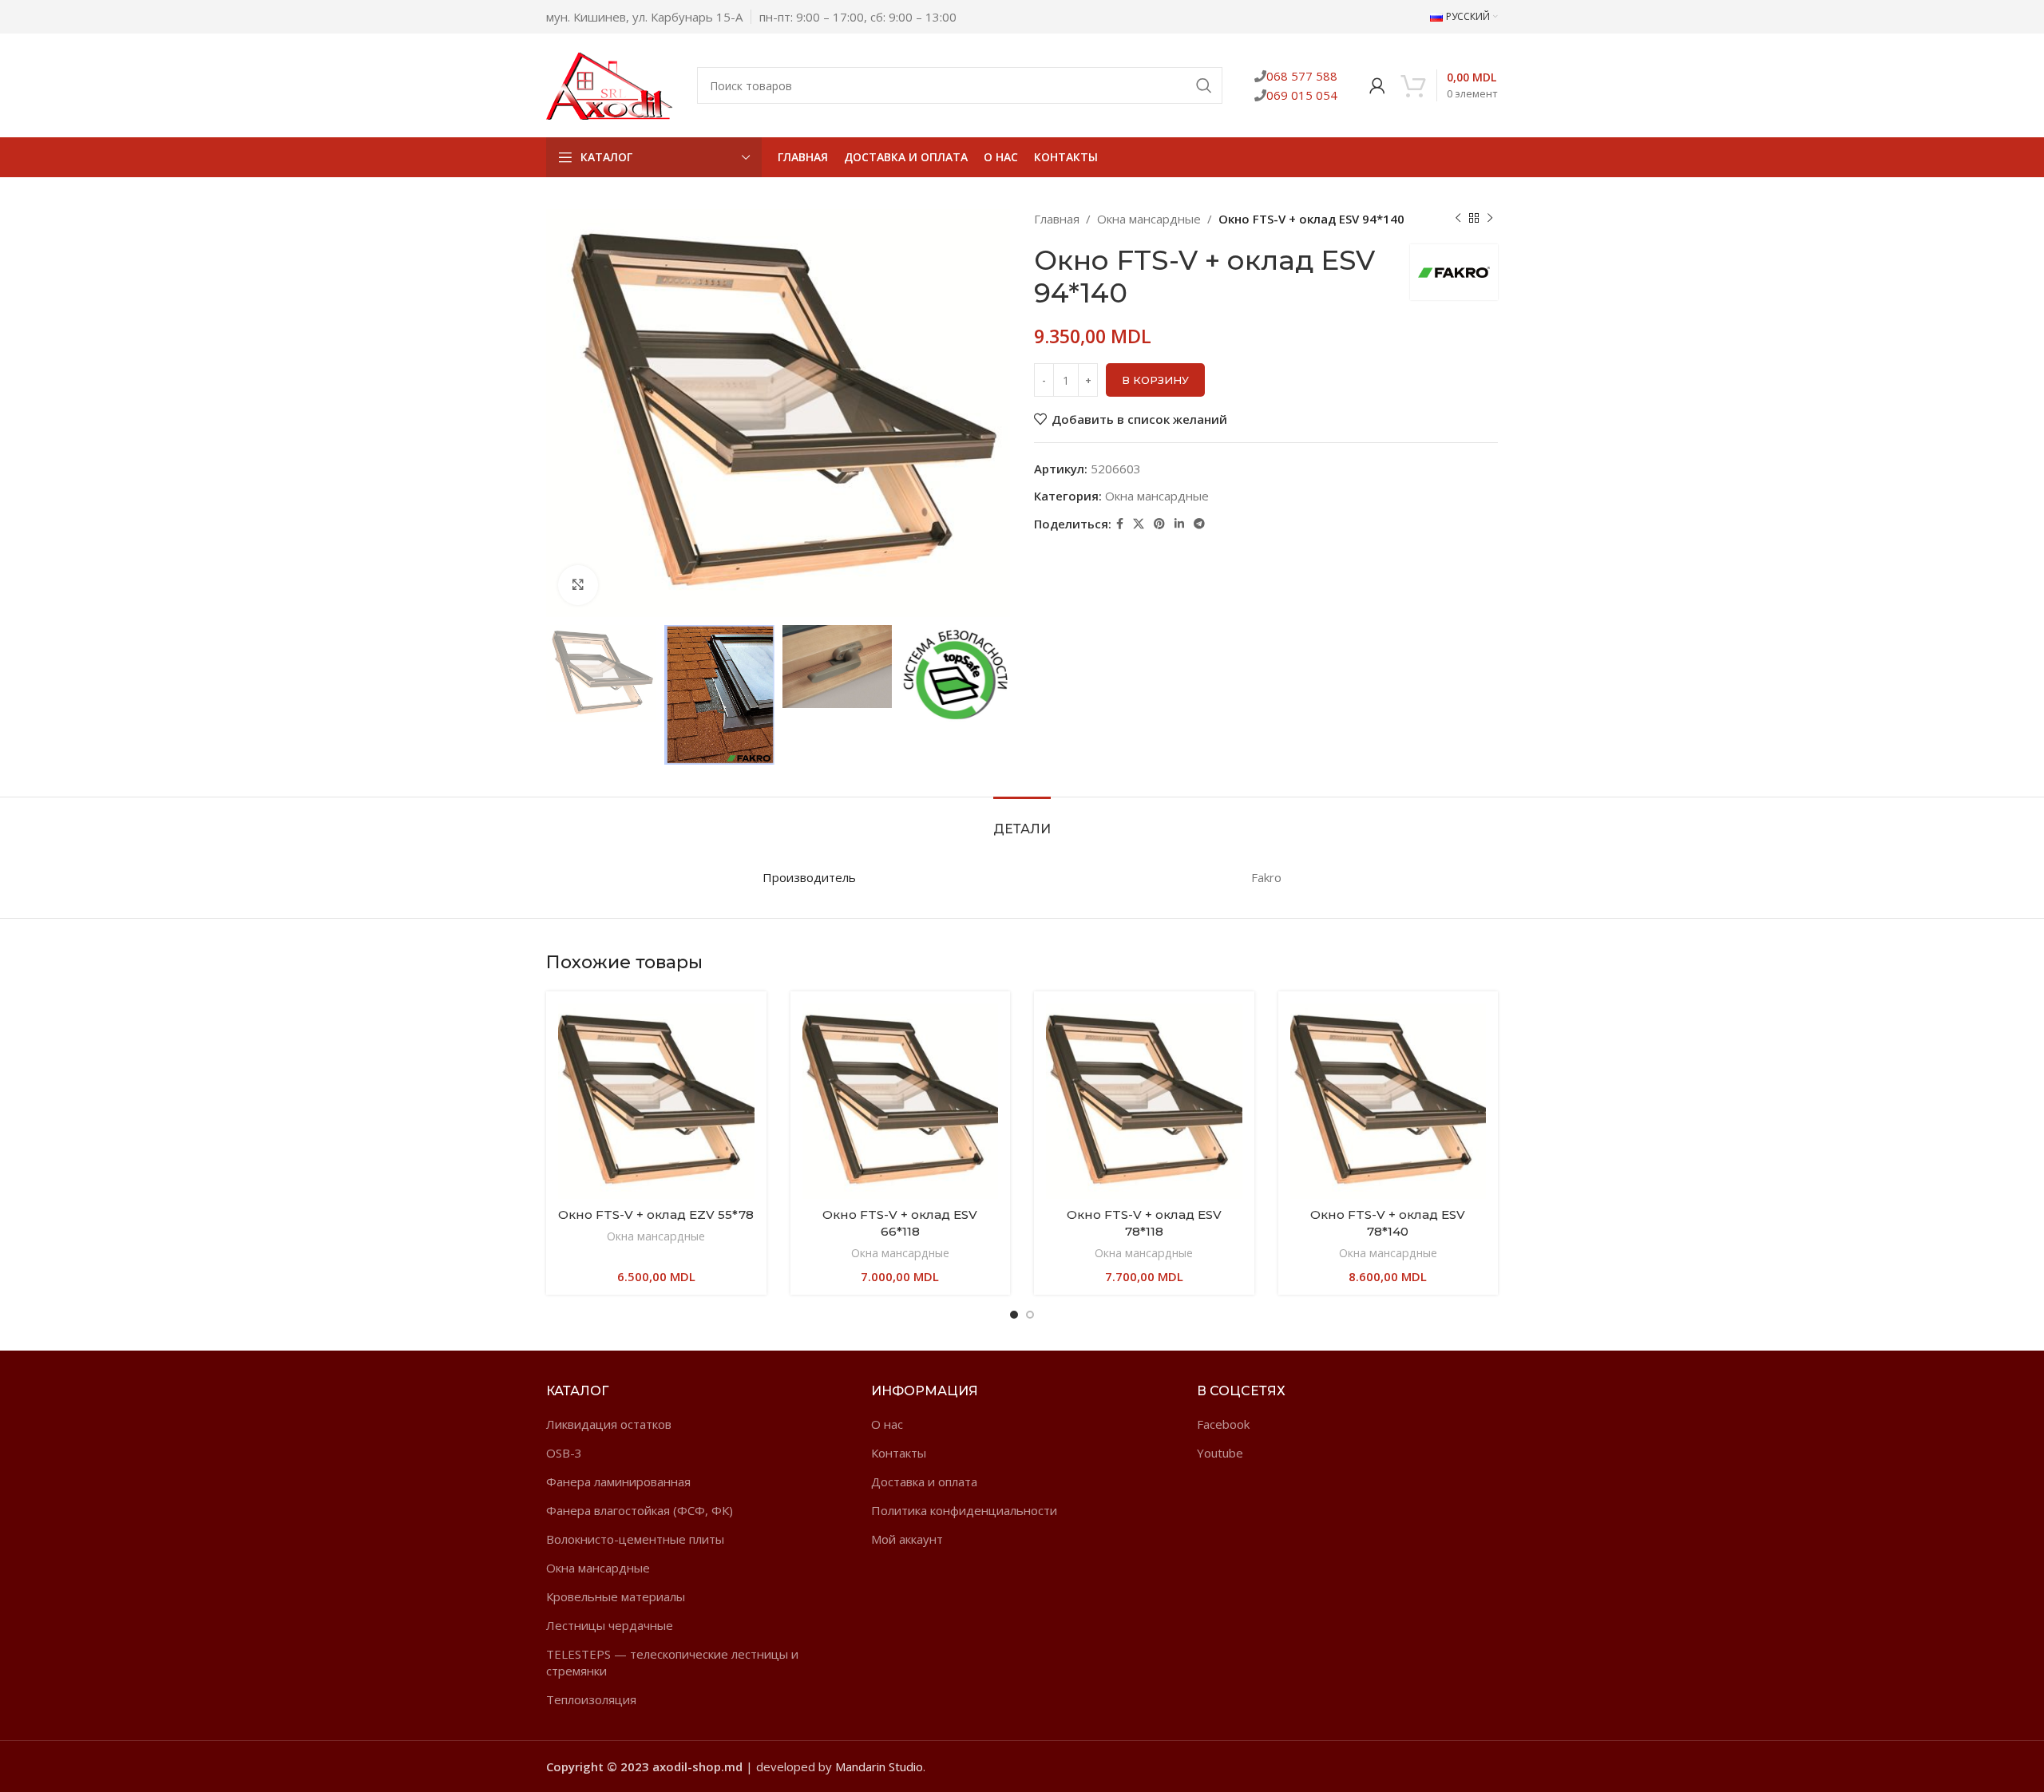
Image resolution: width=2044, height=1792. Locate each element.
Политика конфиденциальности (964, 1510)
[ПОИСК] (1204, 85)
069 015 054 (1302, 95)
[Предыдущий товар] (1458, 219)
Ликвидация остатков (609, 1424)
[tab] (1022, 821)
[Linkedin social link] (1179, 524)
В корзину (1155, 380)
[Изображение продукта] (656, 1102)
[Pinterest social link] (1159, 524)
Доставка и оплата (924, 1481)
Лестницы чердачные (610, 1625)
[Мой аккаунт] (1377, 85)
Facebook (1223, 1424)
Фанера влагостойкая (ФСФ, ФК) (640, 1510)
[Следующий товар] (1490, 219)
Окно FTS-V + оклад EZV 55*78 (656, 1214)
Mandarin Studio (879, 1766)
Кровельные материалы (616, 1596)
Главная (1057, 219)
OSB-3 (564, 1453)
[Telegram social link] (1199, 524)
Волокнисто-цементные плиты (635, 1539)
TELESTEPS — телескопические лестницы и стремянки (672, 1662)
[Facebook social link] (1120, 524)
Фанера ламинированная (618, 1481)
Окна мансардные (1149, 219)
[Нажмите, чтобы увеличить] (578, 585)
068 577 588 (1302, 76)
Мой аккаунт (907, 1539)
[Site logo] (610, 84)
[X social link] (1139, 524)
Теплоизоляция (591, 1699)
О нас (887, 1424)
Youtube (1220, 1453)
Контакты (899, 1453)
